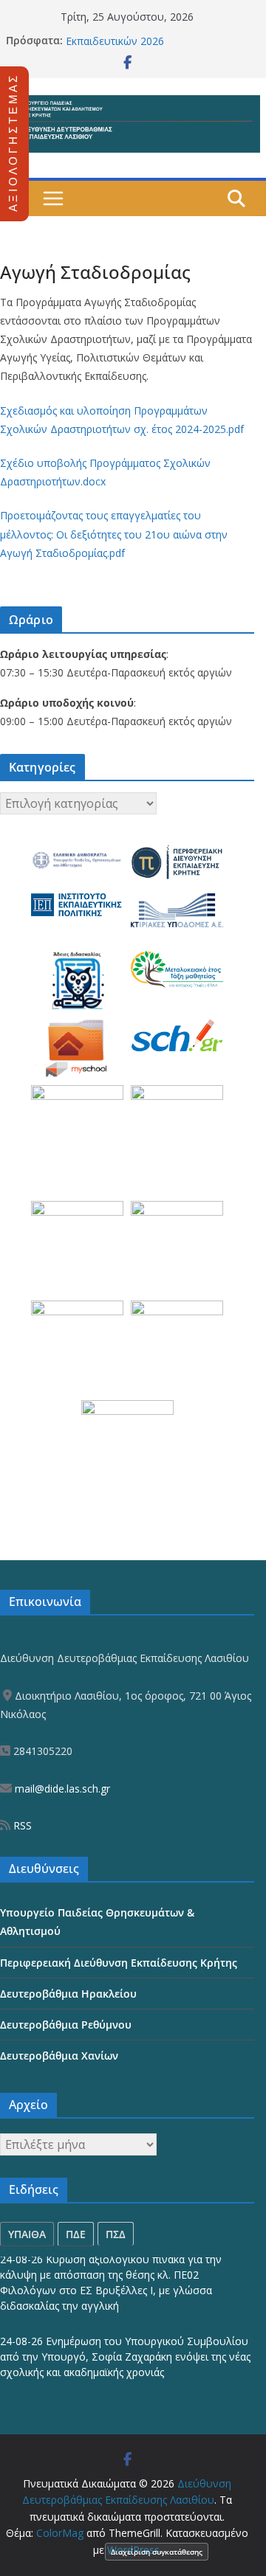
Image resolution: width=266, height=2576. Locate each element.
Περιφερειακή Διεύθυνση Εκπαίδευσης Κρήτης (119, 1963)
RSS (21, 1825)
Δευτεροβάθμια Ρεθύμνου (66, 2025)
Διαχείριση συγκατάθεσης (157, 2552)
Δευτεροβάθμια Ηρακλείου (68, 1994)
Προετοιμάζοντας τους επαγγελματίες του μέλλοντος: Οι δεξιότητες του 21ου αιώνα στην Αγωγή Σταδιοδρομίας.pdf (114, 534)
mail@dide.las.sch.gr (61, 1789)
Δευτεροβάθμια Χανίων (59, 2056)
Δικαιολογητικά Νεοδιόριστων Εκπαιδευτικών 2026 (139, 44)
